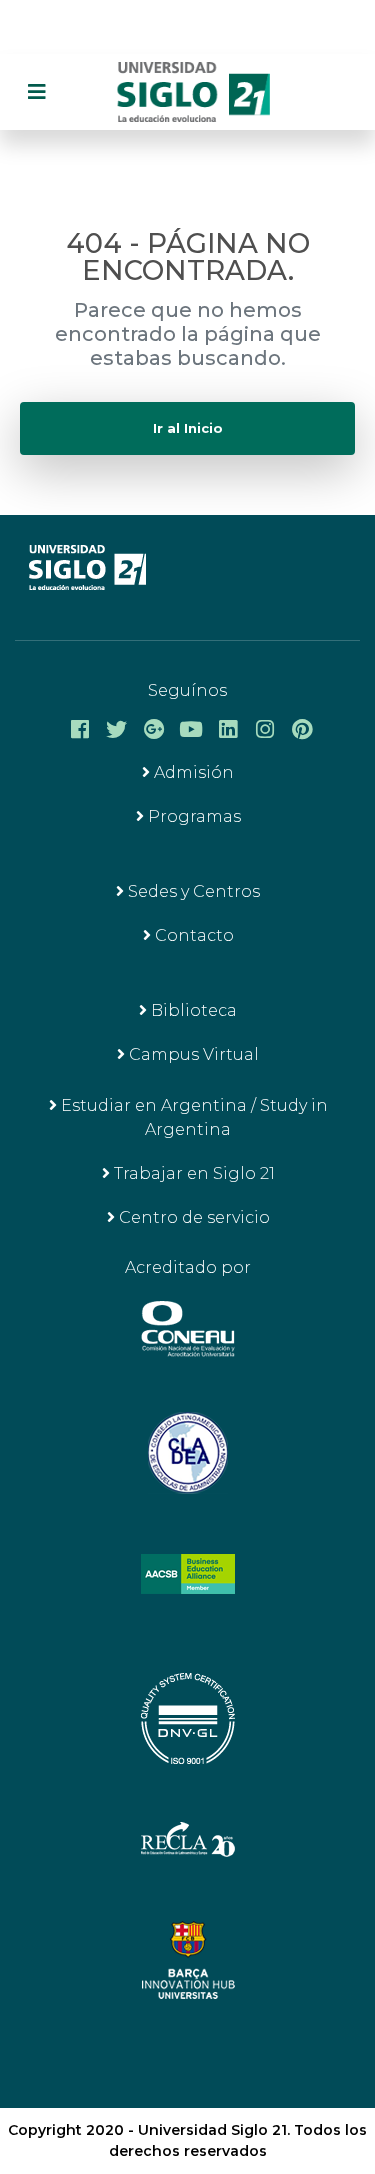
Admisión (192, 772)
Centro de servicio (192, 1217)
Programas (192, 816)
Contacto (192, 935)
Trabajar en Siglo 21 (192, 1173)
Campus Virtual (192, 1054)
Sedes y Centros (192, 891)
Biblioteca (192, 1010)
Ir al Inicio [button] (188, 428)
